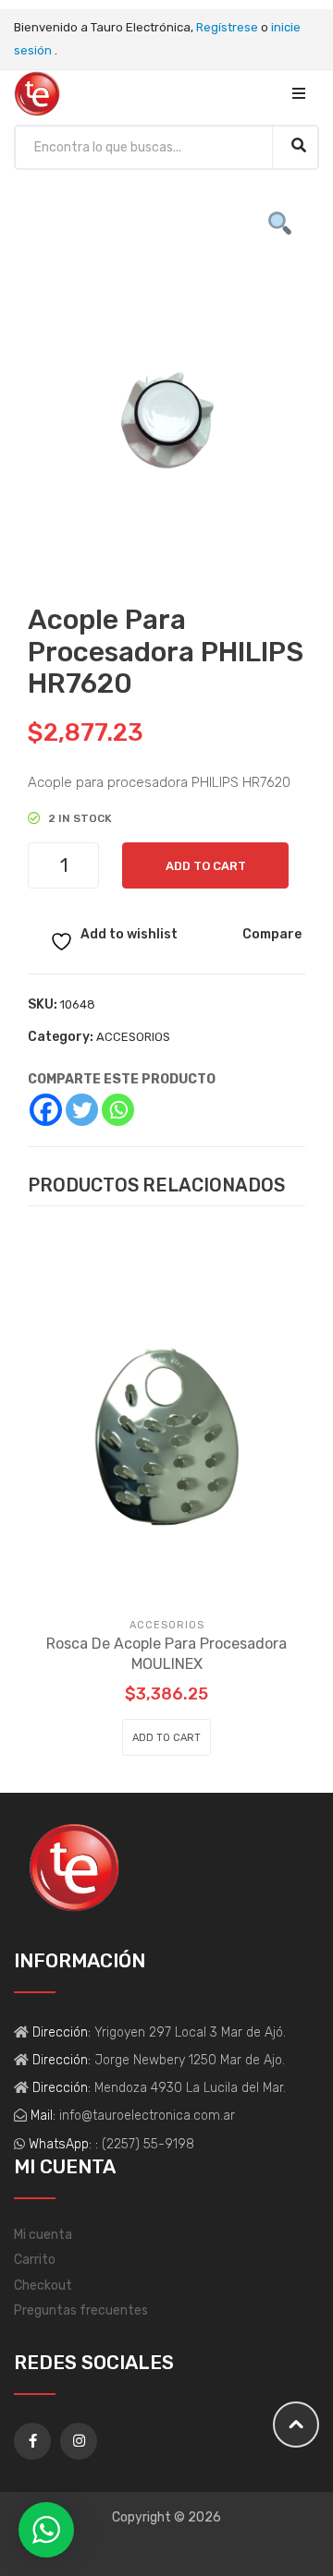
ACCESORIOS (133, 1037)
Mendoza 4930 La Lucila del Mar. (188, 2088)
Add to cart (206, 866)
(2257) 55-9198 (148, 2144)
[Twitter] (82, 1110)
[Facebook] (46, 1110)
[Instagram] (79, 2441)
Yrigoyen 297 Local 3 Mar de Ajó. (188, 2032)
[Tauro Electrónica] (37, 93)
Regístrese (227, 27)
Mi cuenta (43, 2235)
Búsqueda (298, 145)
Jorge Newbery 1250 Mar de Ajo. (188, 2060)
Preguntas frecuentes (81, 2310)
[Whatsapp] (118, 1110)
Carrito (35, 2260)
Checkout (43, 2286)
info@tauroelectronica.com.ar (145, 2116)
